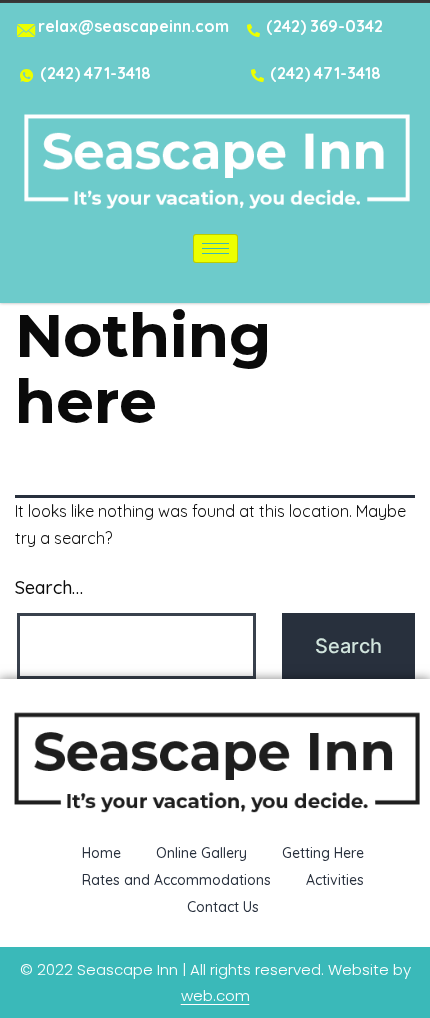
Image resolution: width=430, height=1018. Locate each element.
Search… (49, 587)
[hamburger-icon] (215, 248)
